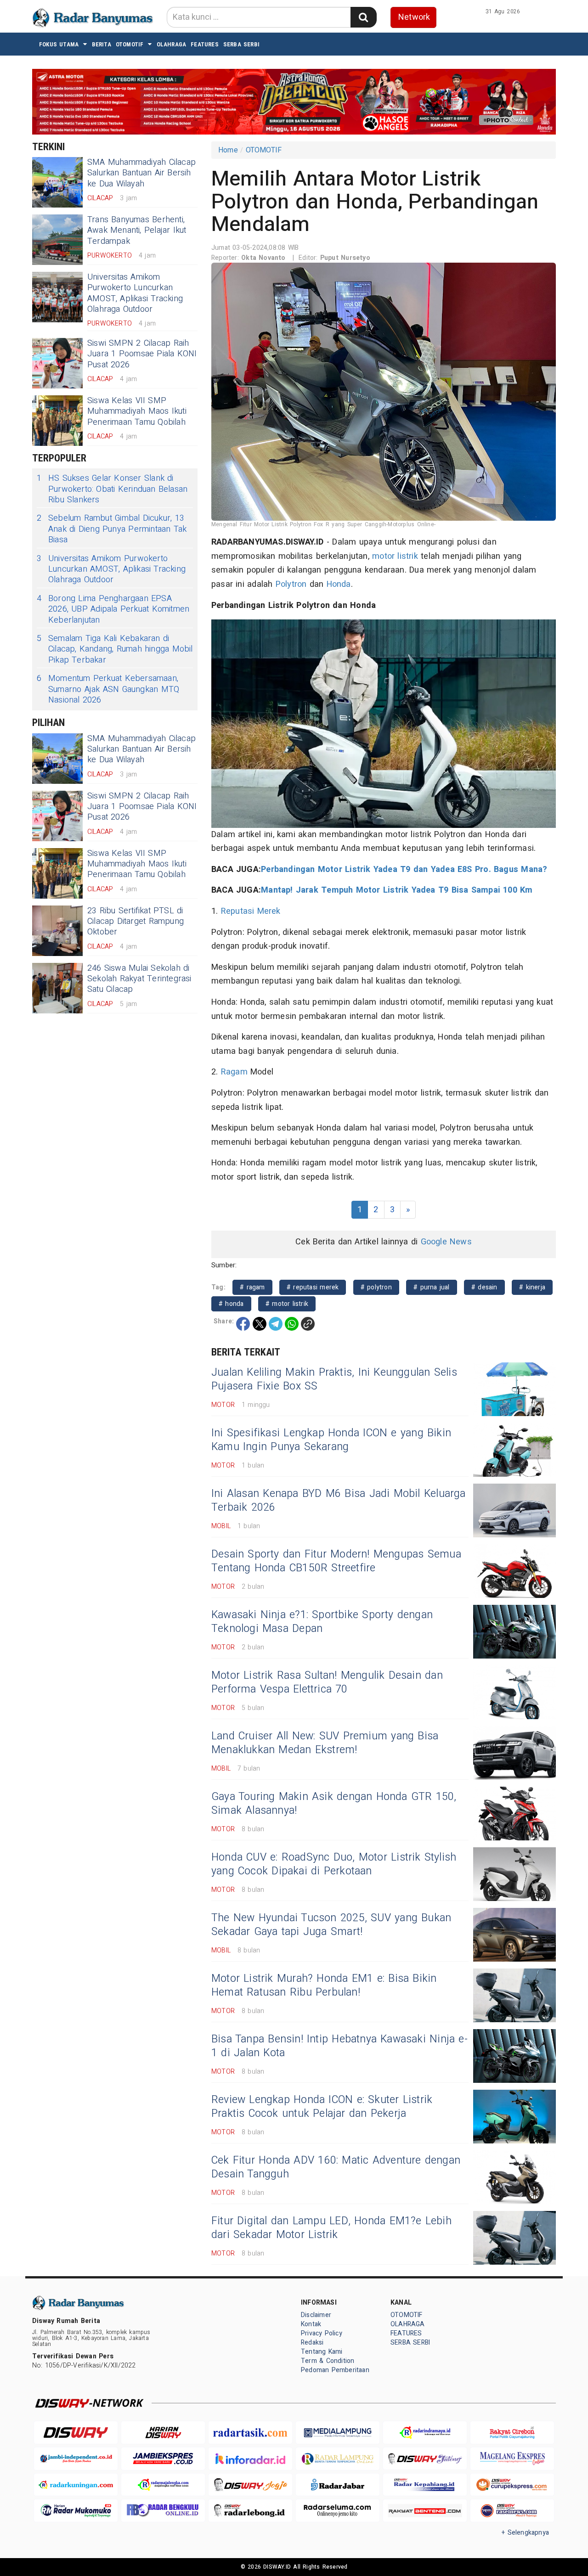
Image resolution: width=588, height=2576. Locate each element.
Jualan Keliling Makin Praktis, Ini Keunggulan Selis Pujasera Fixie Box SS (334, 1379)
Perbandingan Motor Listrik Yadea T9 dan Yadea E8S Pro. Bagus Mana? (404, 869)
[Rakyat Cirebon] (512, 2433)
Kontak (311, 2324)
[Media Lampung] (338, 2433)
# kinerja (532, 1287)
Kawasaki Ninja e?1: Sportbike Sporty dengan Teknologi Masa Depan (322, 1622)
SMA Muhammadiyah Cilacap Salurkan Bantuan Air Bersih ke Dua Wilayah (141, 173)
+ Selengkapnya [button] (525, 2533)
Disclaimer (316, 2315)
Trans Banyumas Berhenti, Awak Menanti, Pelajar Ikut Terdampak (137, 231)
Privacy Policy (322, 2333)
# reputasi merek (313, 1287)
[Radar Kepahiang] (425, 2485)
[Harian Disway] (163, 2433)
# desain (484, 1287)
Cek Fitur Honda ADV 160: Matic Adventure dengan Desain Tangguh (336, 2167)
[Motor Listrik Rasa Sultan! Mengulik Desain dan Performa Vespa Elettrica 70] (514, 1692)
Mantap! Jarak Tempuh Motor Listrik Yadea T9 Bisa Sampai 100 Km (397, 890)
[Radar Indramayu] (425, 2433)
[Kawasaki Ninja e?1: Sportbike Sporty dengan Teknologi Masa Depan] (514, 1632)
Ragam (234, 1072)
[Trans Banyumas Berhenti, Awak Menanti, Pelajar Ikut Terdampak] (57, 240)
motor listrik (395, 556)
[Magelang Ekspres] (512, 2459)
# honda (231, 1304)
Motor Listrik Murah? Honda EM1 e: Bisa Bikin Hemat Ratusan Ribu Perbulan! (324, 1985)
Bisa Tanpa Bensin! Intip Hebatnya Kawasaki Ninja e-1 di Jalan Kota (339, 2046)
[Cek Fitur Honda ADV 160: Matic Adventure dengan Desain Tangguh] (514, 2177)
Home (228, 150)
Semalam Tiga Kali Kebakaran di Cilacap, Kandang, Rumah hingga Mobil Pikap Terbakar (115, 649)
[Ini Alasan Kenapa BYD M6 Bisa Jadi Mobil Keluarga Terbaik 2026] (514, 1510)
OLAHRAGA (172, 44)
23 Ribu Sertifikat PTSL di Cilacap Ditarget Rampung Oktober (136, 922)
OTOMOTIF (130, 44)
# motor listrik (287, 1304)
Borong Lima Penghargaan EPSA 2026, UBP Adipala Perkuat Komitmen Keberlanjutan (113, 609)
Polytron (291, 584)
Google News (446, 1242)
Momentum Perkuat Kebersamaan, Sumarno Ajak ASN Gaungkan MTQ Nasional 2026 (108, 689)
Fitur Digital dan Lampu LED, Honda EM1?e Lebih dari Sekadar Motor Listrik (331, 2228)
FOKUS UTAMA (59, 44)
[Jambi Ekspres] (163, 2459)
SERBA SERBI (241, 44)
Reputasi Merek (251, 911)
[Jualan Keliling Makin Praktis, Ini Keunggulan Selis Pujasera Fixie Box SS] (514, 1389)
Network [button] (414, 17)
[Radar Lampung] (338, 2459)
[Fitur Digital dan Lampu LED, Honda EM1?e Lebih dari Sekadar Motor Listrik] (514, 2238)
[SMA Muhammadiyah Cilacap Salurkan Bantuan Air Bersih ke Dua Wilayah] (57, 182)
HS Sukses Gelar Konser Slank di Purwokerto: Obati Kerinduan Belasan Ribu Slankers (112, 489)
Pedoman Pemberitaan (335, 2370)
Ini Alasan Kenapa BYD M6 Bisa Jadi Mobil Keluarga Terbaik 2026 (339, 1501)
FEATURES (205, 44)
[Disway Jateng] (425, 2459)
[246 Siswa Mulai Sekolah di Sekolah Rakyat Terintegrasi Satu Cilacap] (57, 988)
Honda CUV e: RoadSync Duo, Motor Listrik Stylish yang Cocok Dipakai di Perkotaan (334, 1864)
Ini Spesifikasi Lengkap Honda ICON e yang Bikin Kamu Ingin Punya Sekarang (331, 1440)
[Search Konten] (363, 17)
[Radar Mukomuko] (76, 2511)
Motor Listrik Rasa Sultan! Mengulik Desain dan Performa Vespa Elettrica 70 (327, 1682)
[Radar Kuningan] (76, 2485)
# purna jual (432, 1287)
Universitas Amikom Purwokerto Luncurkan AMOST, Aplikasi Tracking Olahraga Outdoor (135, 293)
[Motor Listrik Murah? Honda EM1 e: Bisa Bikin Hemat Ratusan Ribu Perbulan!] (514, 1995)
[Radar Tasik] (250, 2433)
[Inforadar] (250, 2459)
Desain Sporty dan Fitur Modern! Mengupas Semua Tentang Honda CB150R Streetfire (336, 1561)
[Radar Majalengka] (163, 2485)
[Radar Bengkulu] (163, 2511)
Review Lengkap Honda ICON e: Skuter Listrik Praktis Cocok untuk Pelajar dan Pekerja (322, 2107)
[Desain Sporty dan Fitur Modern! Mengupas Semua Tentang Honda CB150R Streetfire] (514, 1571)
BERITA (102, 44)
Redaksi (312, 2343)
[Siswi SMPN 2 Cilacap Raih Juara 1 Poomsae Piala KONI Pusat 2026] (57, 363)
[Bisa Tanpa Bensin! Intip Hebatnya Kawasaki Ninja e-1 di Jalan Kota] (514, 2056)
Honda (339, 584)
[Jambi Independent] (76, 2459)
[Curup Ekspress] (512, 2485)
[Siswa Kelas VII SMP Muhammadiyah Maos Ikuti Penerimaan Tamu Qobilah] (57, 421)
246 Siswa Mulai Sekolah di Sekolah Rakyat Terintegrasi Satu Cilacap (139, 979)
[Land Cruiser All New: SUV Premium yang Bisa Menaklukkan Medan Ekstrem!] (514, 1753)
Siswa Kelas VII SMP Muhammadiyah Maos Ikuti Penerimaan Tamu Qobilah (137, 411)
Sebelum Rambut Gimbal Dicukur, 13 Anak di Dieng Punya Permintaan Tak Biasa (112, 529)
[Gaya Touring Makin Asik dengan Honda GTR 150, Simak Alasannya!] (514, 1814)
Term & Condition (328, 2361)
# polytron (376, 1287)
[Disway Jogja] (250, 2485)
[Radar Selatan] (512, 2511)
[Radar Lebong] (250, 2511)
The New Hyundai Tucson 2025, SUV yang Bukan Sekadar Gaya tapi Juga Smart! (331, 1925)
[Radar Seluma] (338, 2511)
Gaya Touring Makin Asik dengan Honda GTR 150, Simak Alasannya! (334, 1804)
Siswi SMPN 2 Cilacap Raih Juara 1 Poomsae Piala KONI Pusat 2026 (142, 354)
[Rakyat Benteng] (425, 2511)
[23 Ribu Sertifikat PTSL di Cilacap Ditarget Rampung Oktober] (57, 931)
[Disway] (76, 2433)
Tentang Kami (322, 2352)
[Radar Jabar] (338, 2485)
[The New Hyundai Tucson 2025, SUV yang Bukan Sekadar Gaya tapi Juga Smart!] (514, 1935)
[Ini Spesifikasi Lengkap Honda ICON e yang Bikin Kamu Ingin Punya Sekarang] (514, 1450)
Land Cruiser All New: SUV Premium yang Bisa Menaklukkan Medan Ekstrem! (325, 1743)
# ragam (252, 1287)
